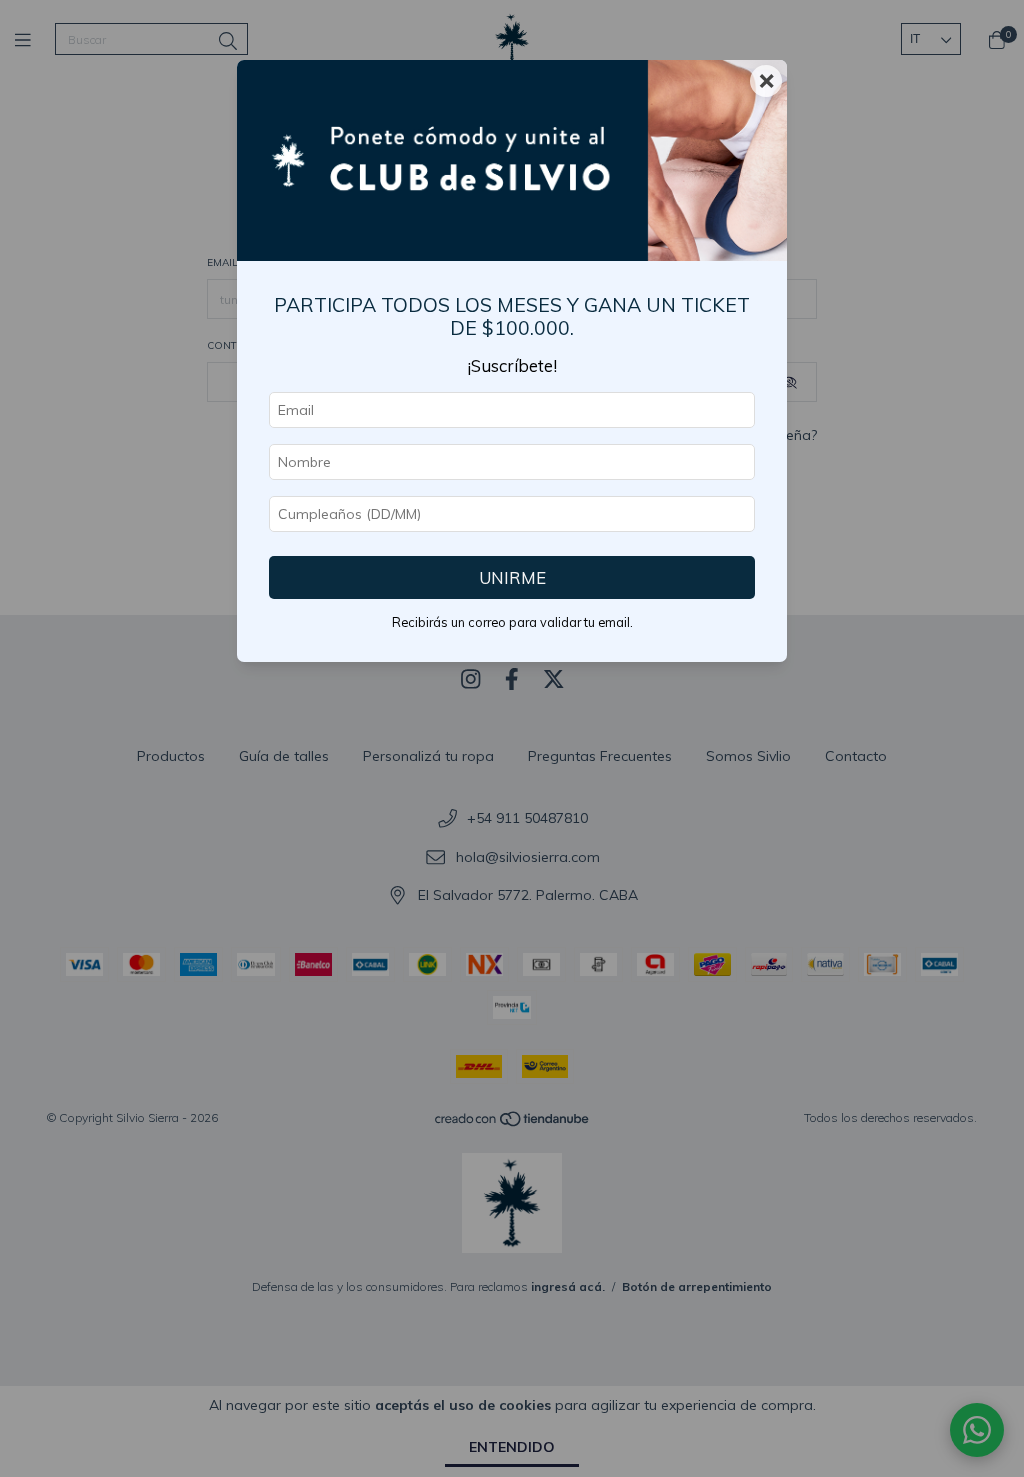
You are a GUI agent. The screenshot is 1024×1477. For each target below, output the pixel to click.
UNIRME (512, 577)
